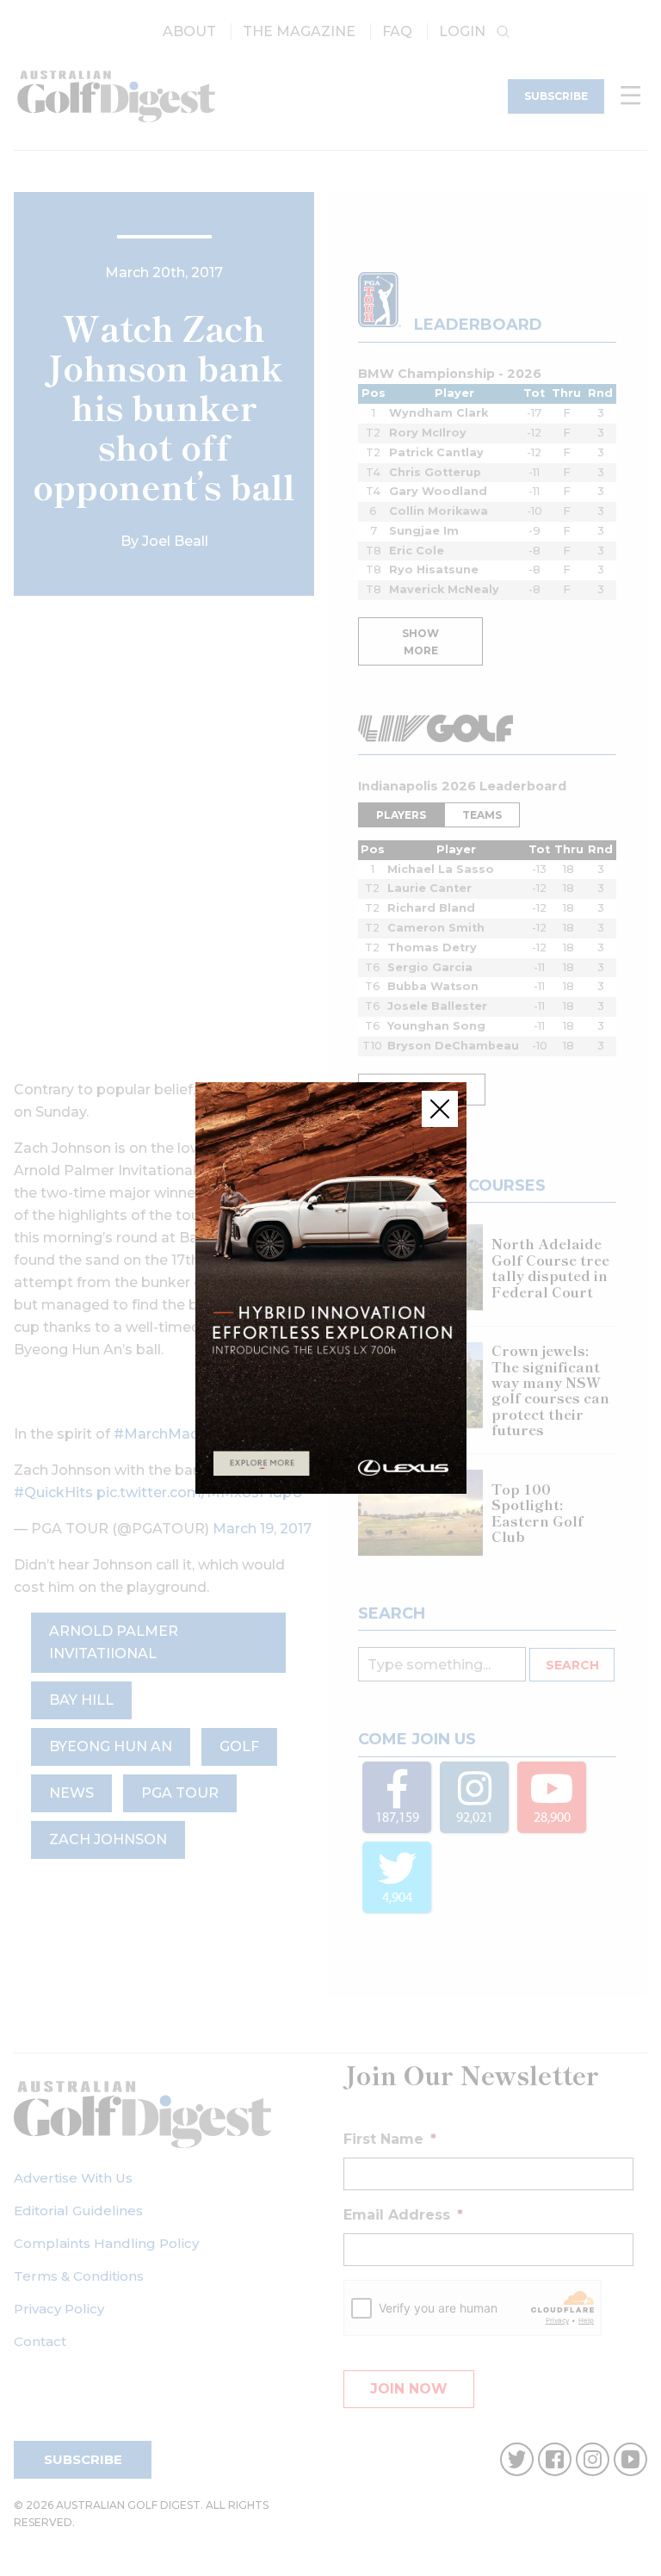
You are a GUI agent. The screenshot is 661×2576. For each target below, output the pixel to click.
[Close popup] (440, 1109)
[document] (330, 1288)
